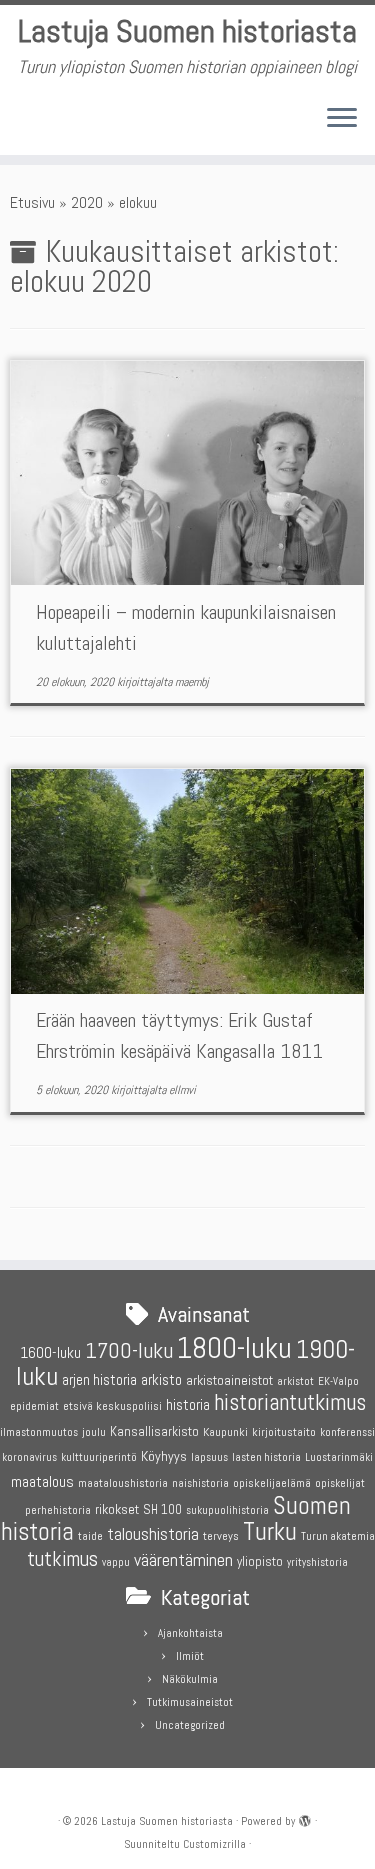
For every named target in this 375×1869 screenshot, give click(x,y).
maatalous (42, 1481)
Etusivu (32, 202)
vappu (116, 1562)
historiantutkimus (290, 1402)
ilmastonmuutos (39, 1432)
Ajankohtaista (190, 1633)
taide (90, 1536)
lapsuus (209, 1457)
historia (188, 1404)
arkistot (295, 1381)
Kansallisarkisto (154, 1431)
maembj (192, 682)
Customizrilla (214, 1844)
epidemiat (34, 1406)
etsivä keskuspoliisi (112, 1406)
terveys (221, 1536)
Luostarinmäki (339, 1457)
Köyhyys (164, 1456)
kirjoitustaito (284, 1432)
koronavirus (29, 1457)
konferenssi (347, 1432)
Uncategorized (190, 1725)
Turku (270, 1531)
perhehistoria (58, 1510)
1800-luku (234, 1348)
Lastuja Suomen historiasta (187, 31)
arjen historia (99, 1379)
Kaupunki (225, 1432)
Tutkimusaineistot (190, 1702)
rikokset (117, 1509)
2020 (87, 202)
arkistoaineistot (229, 1380)
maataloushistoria (123, 1483)
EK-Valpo (338, 1381)
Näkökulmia (190, 1679)
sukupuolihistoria (227, 1510)
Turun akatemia (338, 1536)
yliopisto (260, 1561)
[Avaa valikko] (342, 119)
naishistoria (200, 1483)
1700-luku (129, 1350)
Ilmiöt (190, 1656)
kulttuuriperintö (99, 1457)
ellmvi (182, 1090)
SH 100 (162, 1509)
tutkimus (62, 1559)
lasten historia (266, 1457)
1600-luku (50, 1352)
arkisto (161, 1379)
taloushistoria (153, 1534)
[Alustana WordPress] (305, 1818)
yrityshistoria (317, 1562)
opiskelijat (340, 1483)
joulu (94, 1432)
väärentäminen (183, 1560)
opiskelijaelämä (272, 1483)
